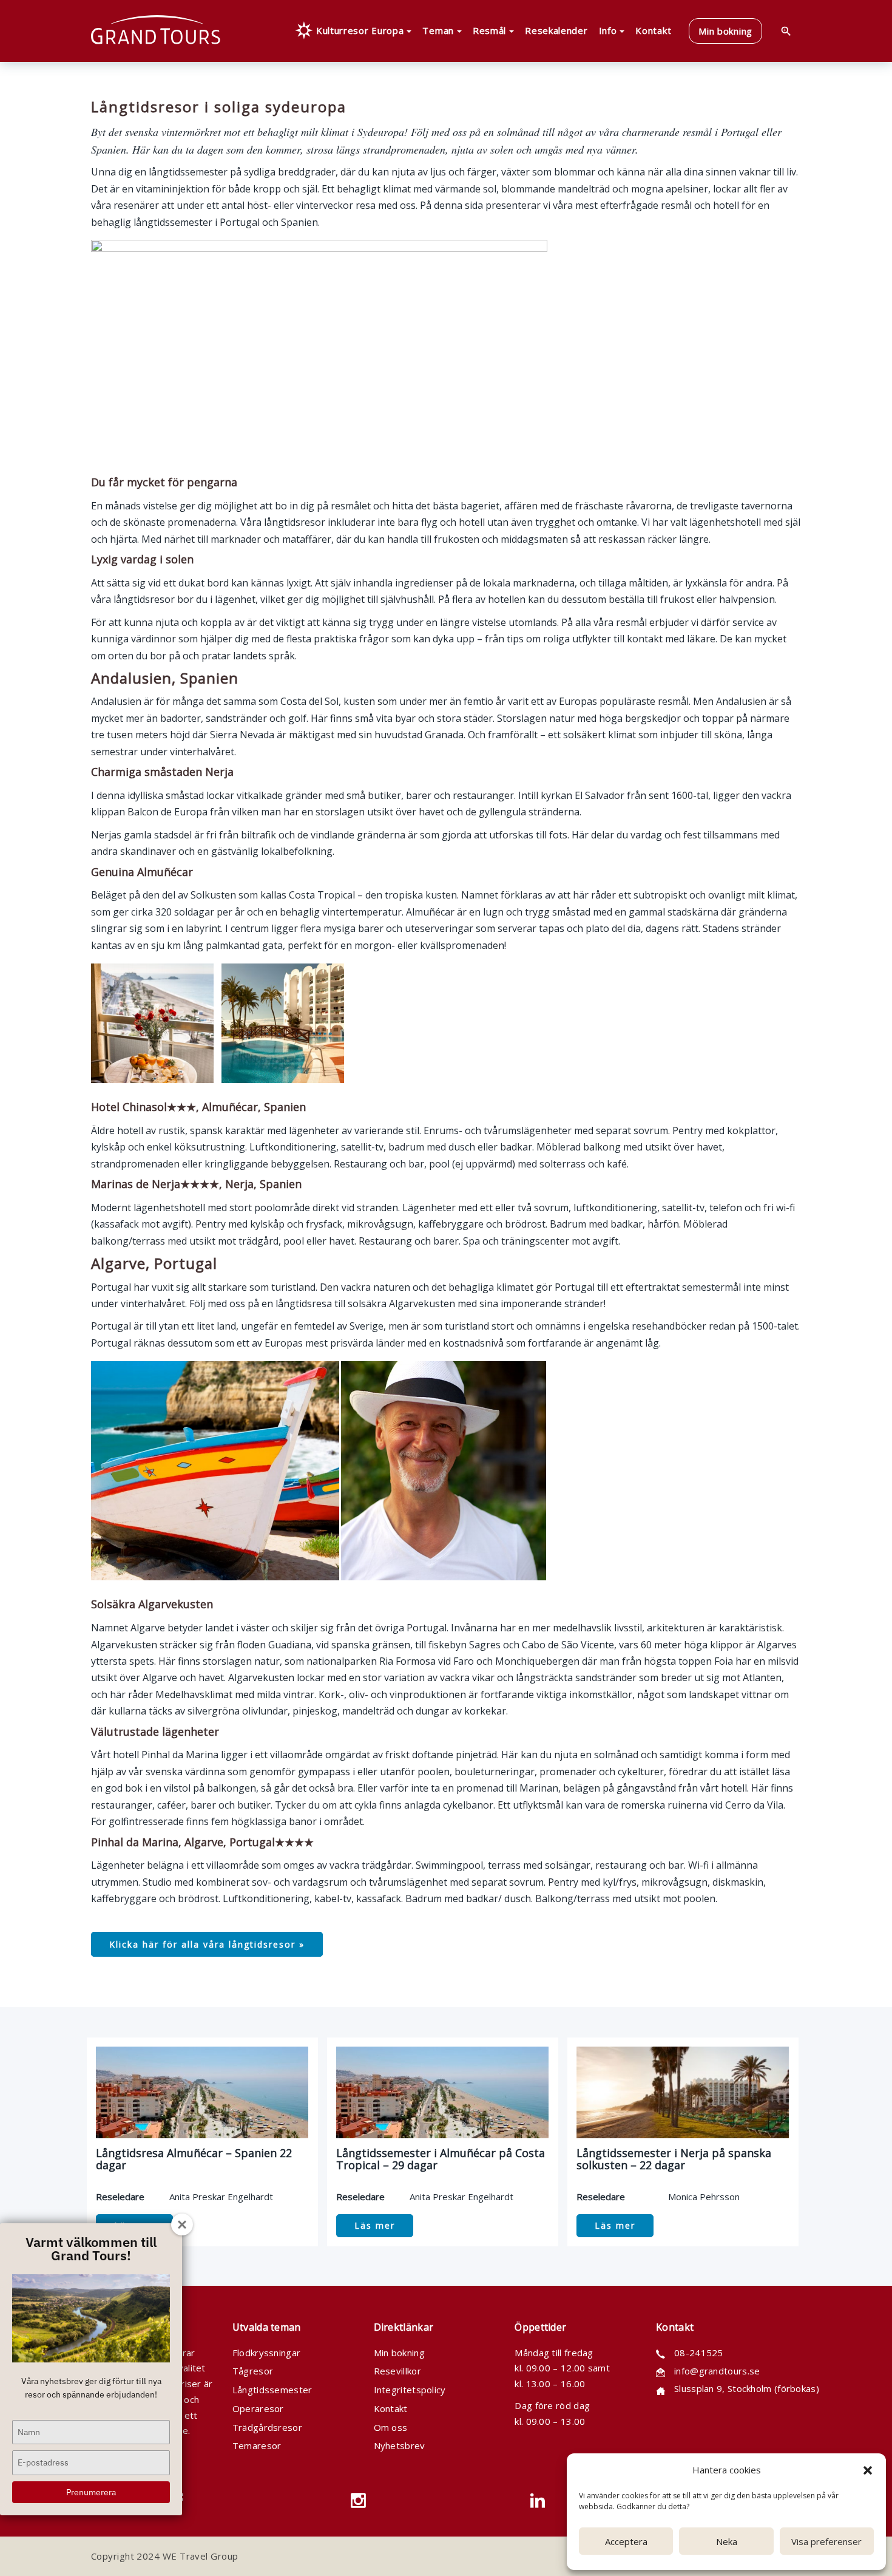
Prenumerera (91, 2492)
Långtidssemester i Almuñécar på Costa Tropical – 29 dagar (441, 2159)
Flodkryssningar (267, 2353)
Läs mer (375, 2225)
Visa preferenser (826, 2541)
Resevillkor (397, 2371)
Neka (727, 2541)
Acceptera (626, 2541)
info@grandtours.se (717, 2371)
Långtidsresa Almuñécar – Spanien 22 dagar (194, 2159)
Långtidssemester (272, 2390)
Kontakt (391, 2408)
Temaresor (257, 2445)
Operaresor (258, 2408)
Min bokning (399, 2353)
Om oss (391, 2427)
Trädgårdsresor (267, 2427)
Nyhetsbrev (400, 2445)
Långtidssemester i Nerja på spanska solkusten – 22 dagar (674, 2159)
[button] (868, 2470)
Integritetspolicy (410, 2390)
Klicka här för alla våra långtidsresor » (207, 1944)
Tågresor (253, 2371)
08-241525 (699, 2353)
